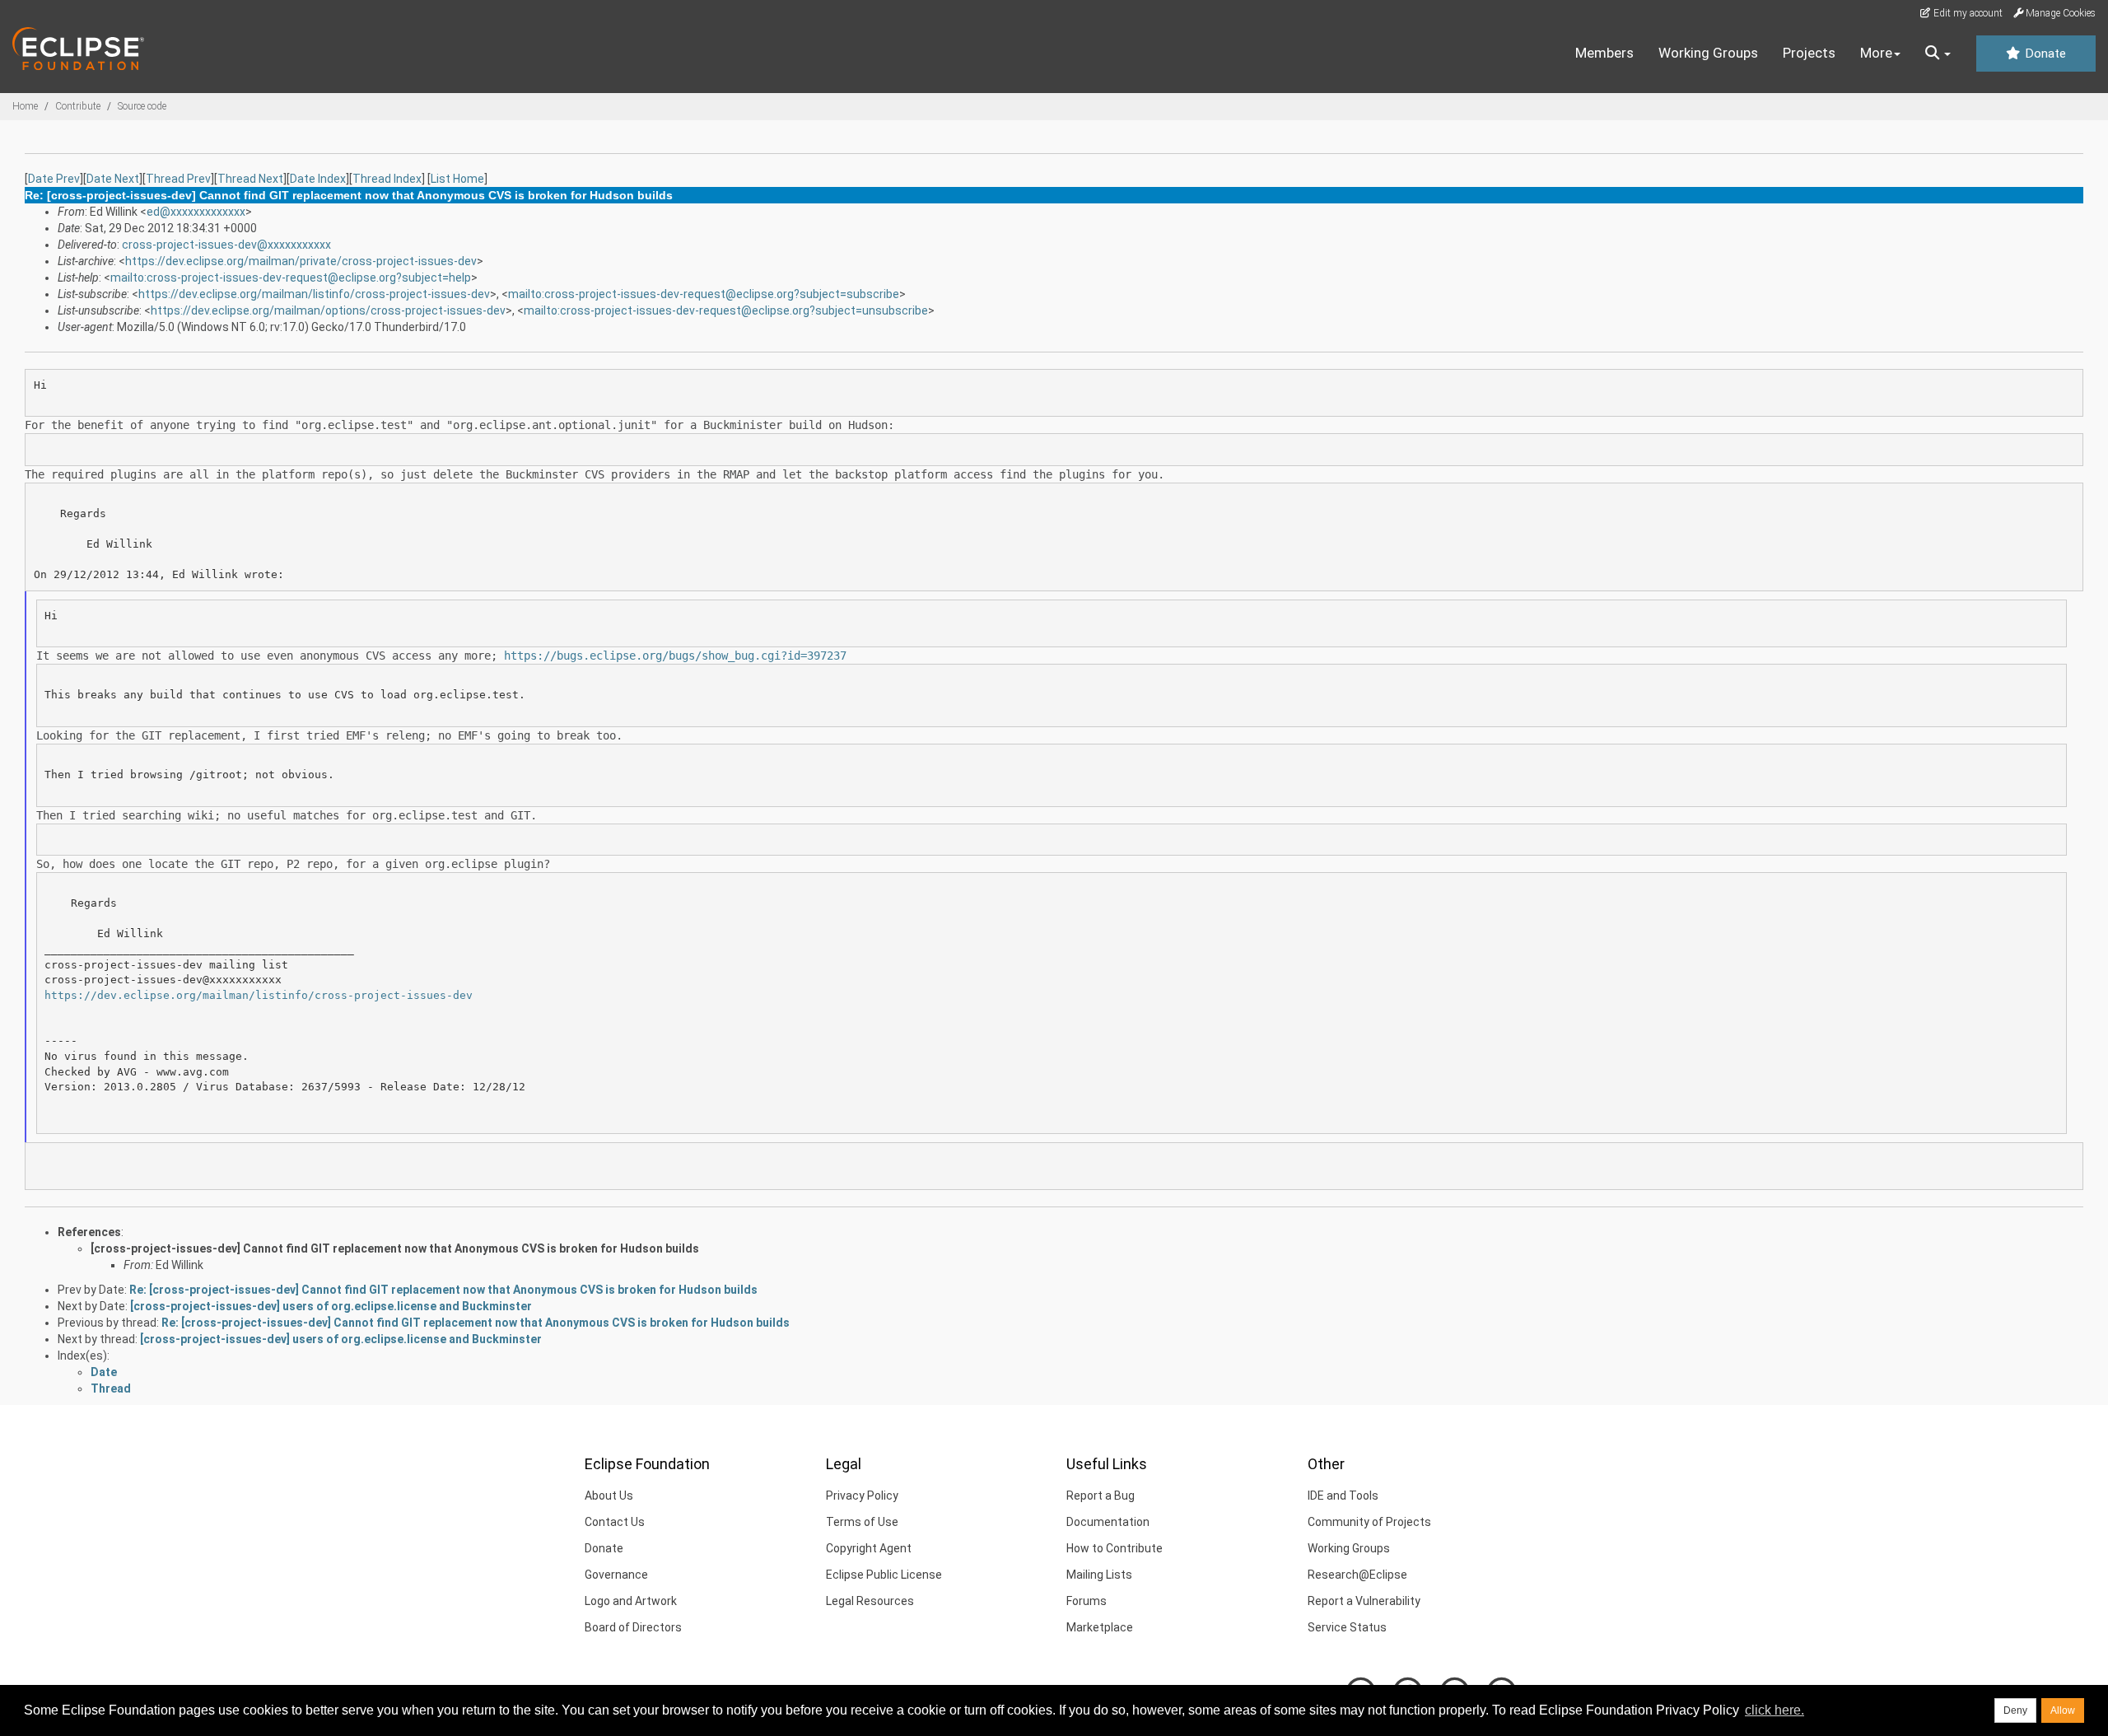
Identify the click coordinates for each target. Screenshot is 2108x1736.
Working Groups (1708, 53)
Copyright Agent (869, 1548)
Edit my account (1967, 13)
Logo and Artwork (631, 1601)
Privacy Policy (862, 1496)
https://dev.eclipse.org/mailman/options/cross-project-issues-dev (328, 310)
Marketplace (1100, 1627)
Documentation (1108, 1522)
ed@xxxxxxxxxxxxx (196, 212)
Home (25, 106)
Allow (2063, 1710)
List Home (457, 179)
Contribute (78, 106)
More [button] (1876, 53)
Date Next (113, 179)
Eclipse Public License (884, 1575)
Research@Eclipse (1357, 1575)
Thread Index (387, 179)
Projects (1809, 53)
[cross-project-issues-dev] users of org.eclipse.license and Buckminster (331, 1306)
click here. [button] (1775, 1710)
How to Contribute (1115, 1548)
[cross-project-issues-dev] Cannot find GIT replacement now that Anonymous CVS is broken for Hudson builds (395, 1248)
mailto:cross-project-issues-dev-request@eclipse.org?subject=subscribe (704, 294)
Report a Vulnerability (1364, 1601)
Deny (2015, 1710)
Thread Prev (178, 179)
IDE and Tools (1343, 1496)
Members (1604, 53)
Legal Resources (870, 1601)
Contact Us (615, 1522)
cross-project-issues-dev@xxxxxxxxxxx (226, 245)
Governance (616, 1575)
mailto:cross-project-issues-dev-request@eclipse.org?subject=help (291, 278)
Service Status (1347, 1627)
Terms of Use (862, 1522)
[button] (1938, 54)
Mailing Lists (1099, 1575)
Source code (142, 106)
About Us (609, 1496)
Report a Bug (1101, 1496)
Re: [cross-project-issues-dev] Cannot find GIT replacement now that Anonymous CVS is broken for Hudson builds (443, 1290)
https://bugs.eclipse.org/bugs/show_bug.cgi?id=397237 (675, 656)
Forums (1087, 1601)
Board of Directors (633, 1627)
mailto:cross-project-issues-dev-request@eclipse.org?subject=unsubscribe (726, 310)
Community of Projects (1369, 1522)
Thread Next (250, 179)
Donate (2044, 54)
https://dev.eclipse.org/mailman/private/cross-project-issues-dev (301, 261)
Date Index (318, 179)
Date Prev (54, 179)
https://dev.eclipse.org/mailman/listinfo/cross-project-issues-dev (314, 294)
